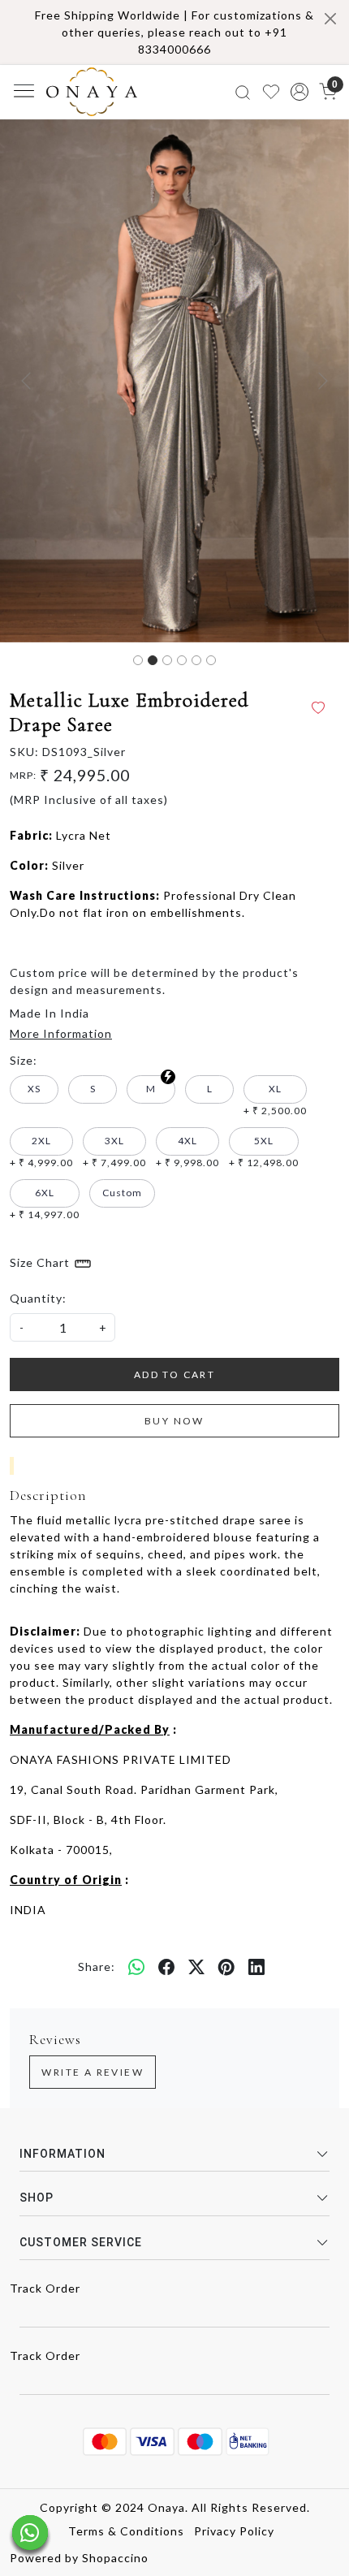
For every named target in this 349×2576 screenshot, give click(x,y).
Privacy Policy (234, 2531)
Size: (24, 1060)
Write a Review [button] (93, 2072)
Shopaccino (115, 2558)
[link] (243, 91)
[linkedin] (257, 1967)
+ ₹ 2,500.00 (275, 1100)
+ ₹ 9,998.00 (187, 1152)
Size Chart (41, 1262)
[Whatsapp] (137, 1967)
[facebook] (167, 1967)
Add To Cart (174, 1374)
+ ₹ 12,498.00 (264, 1152)
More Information (61, 1033)
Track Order (45, 2288)
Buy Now (174, 1421)
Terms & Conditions (126, 2531)
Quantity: (38, 1298)
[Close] (330, 19)
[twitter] (197, 1967)
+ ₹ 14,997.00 (45, 1204)
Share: (97, 1967)
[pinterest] (227, 1967)
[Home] (92, 92)
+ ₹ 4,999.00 (41, 1152)
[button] (299, 92)
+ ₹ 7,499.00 (114, 1152)
